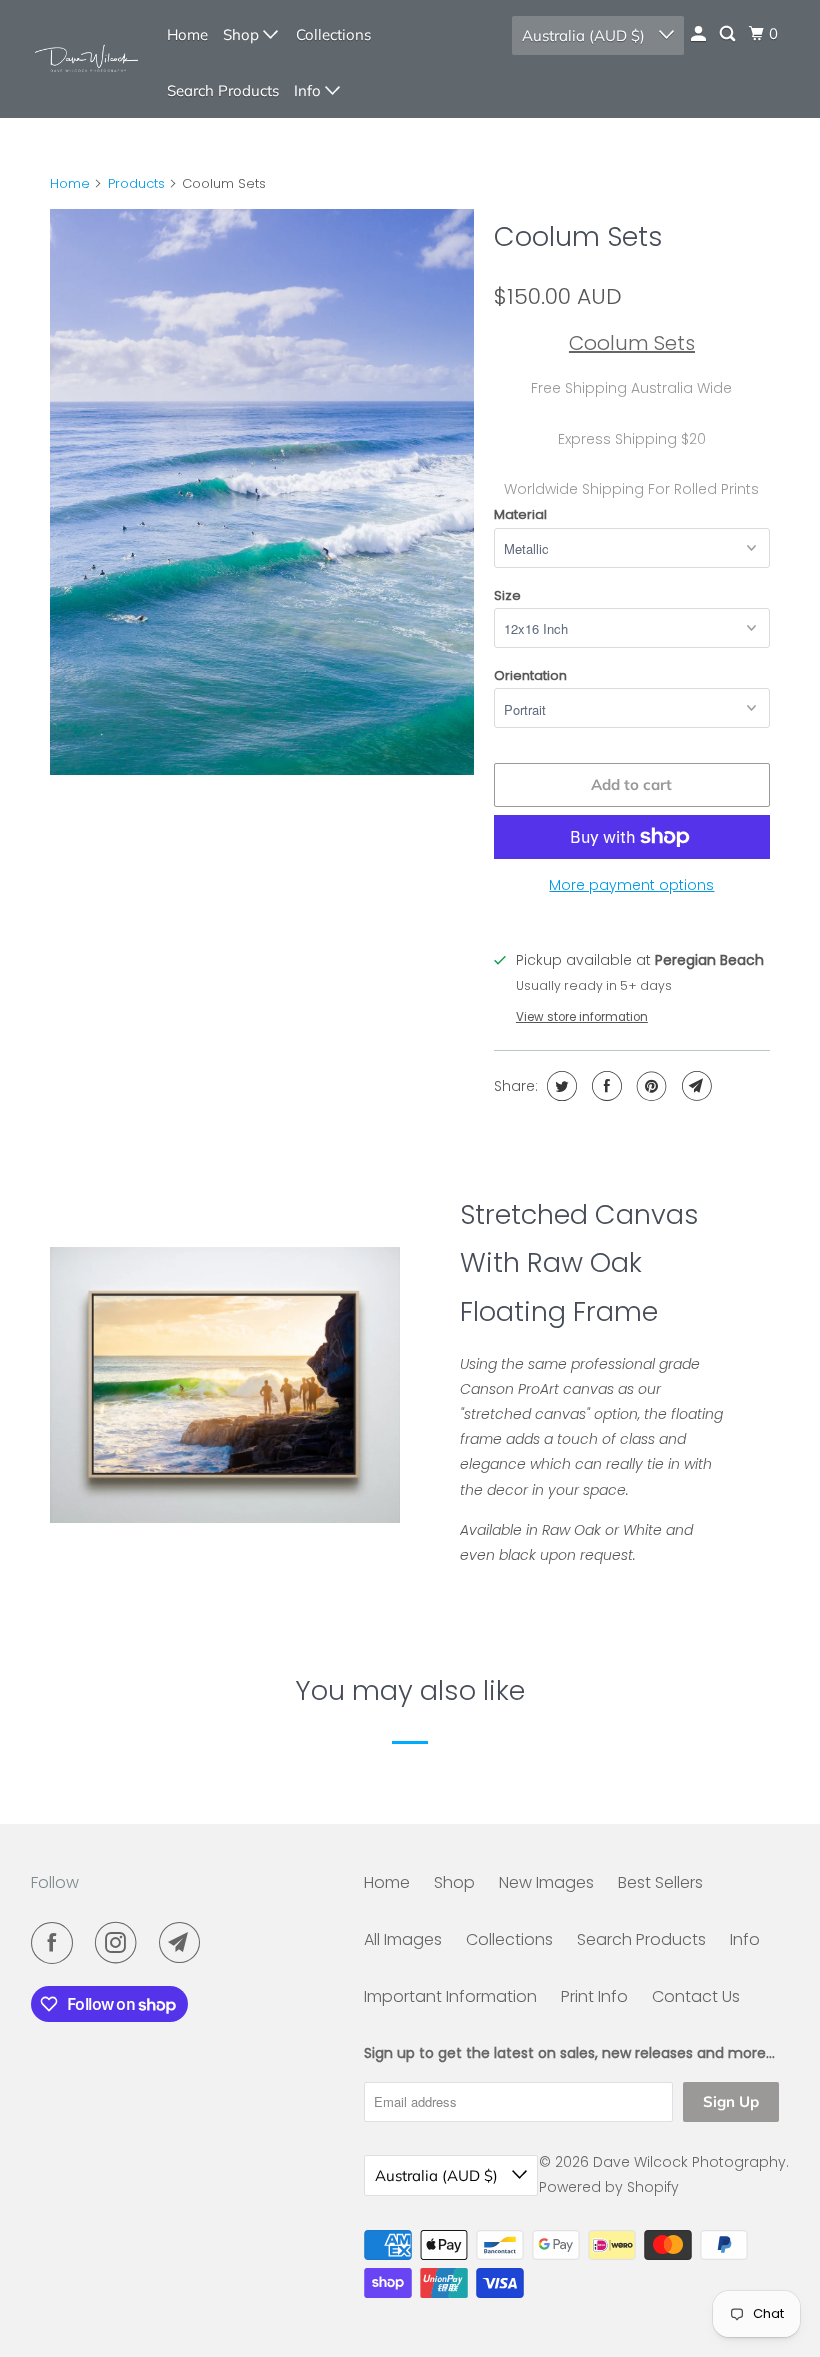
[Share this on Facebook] (604, 1086)
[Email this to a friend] (694, 1086)
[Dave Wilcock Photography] (86, 59)
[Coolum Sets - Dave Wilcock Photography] (262, 492)
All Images (403, 1939)
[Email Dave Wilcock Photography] (184, 1943)
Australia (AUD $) (585, 35)
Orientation (530, 675)
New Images (546, 1882)
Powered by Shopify (609, 2187)
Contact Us (696, 1996)
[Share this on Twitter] (559, 1086)
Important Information (450, 1996)
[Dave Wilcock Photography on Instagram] (120, 1943)
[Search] (729, 34)
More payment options (631, 885)
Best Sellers (660, 1882)
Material (520, 514)
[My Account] (700, 34)
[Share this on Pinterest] (649, 1086)
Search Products (223, 90)
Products (136, 183)
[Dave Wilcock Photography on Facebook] (56, 1943)
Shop (243, 34)
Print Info (594, 1996)
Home (187, 34)
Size (507, 595)
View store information (582, 1017)
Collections (333, 34)
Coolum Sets (578, 236)
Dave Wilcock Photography (689, 2162)
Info (309, 90)
